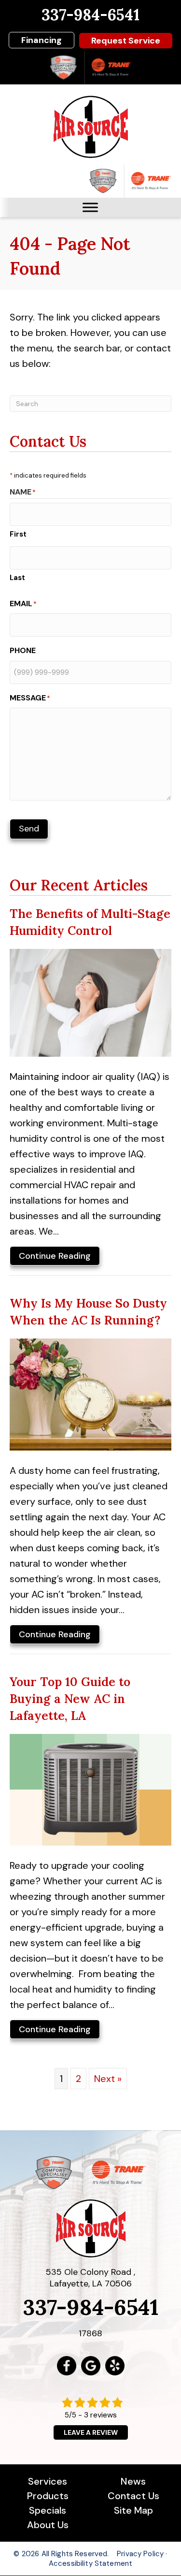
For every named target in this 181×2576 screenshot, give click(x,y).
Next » (108, 2079)
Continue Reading (55, 1258)
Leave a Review (91, 2432)
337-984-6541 (90, 15)
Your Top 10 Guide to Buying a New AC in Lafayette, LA (70, 1699)
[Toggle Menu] (90, 207)
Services (48, 2481)
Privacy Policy (140, 2554)
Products (48, 2496)
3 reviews (100, 2415)
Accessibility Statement (90, 2563)
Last (17, 578)
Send (29, 829)
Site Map (133, 2510)
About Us (48, 2525)
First (18, 534)
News (133, 2481)
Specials (48, 2510)
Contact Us (133, 2496)
